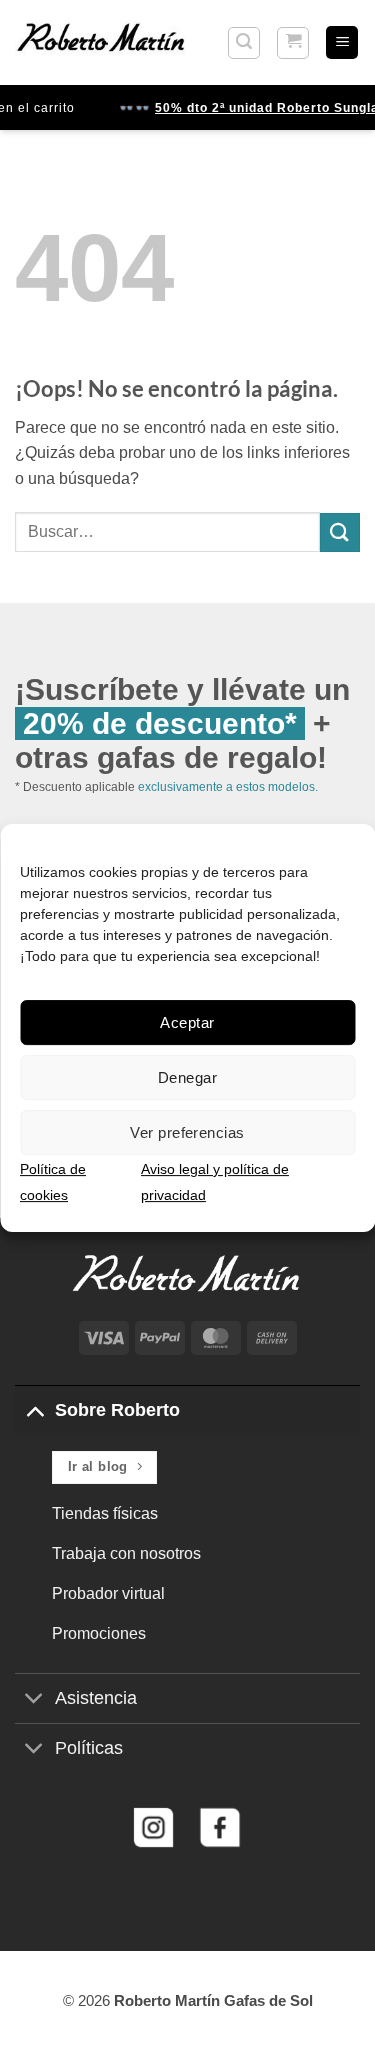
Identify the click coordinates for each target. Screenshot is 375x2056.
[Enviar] (340, 532)
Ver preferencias (187, 1132)
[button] (244, 43)
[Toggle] (34, 1409)
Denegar (187, 1077)
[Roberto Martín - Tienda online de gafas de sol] (101, 42)
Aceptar (187, 1022)
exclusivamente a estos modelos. (228, 787)
